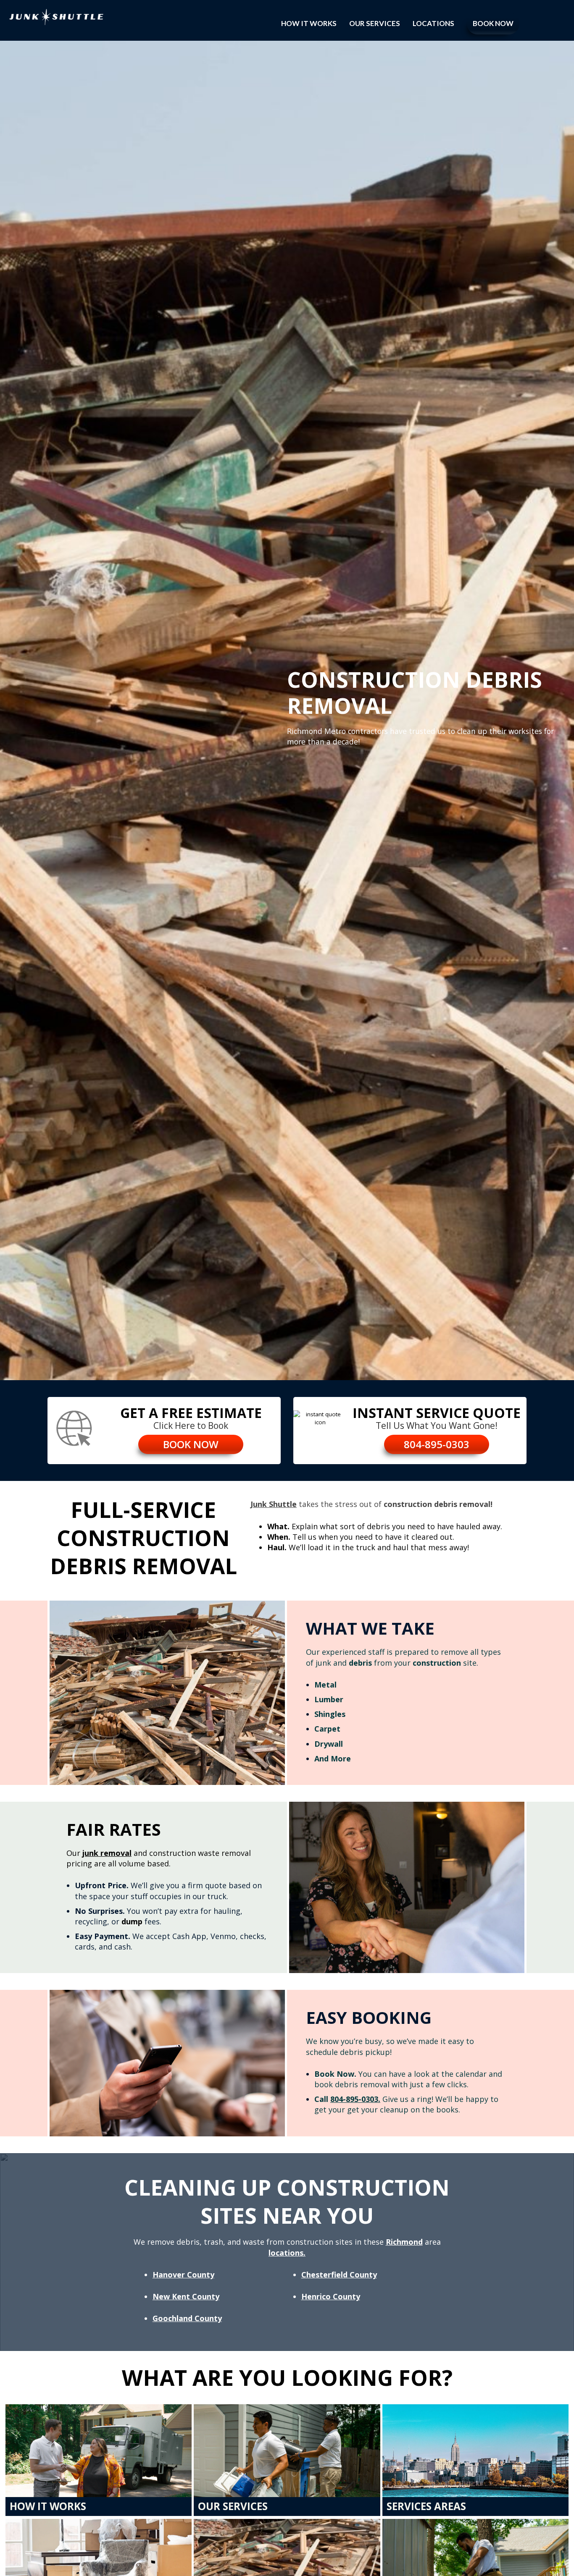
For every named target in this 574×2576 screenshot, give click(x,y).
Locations (433, 23)
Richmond (404, 2242)
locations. (287, 2253)
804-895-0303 (437, 1444)
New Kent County (186, 2296)
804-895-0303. (355, 2099)
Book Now (493, 23)
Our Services (375, 23)
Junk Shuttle (274, 1504)
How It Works (309, 23)
